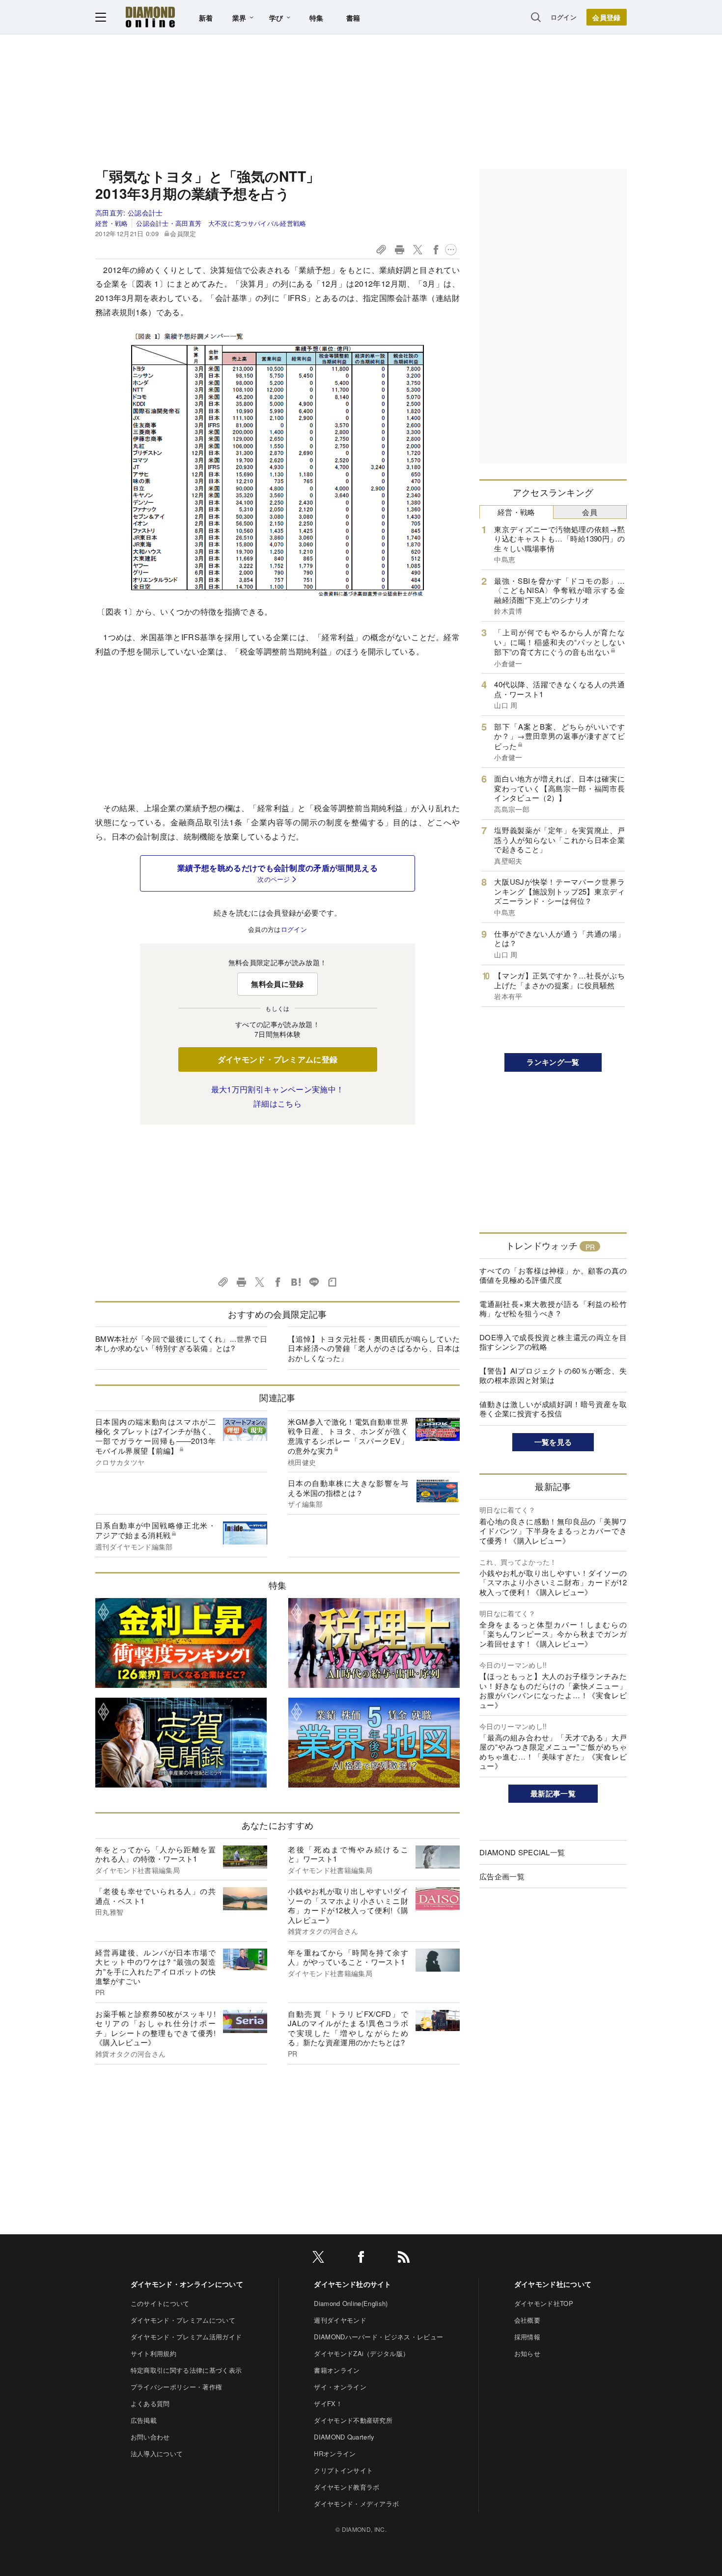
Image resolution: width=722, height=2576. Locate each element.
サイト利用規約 (153, 2353)
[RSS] (404, 2259)
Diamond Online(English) (351, 2303)
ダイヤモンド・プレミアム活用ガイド (186, 2337)
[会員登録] (607, 17)
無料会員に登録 (277, 984)
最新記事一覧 (553, 1793)
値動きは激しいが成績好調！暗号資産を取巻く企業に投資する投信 (553, 1409)
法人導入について (157, 2454)
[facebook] (361, 2259)
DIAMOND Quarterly (344, 2437)
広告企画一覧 (502, 1876)
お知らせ (527, 2353)
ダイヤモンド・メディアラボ (356, 2504)
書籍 (353, 18)
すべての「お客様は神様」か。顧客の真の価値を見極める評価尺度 (553, 1275)
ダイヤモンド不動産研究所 (353, 2420)
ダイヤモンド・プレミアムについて (183, 2320)
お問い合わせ (150, 2437)
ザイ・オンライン (340, 2387)
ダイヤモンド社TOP (544, 2303)
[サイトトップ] (150, 17)
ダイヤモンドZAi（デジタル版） (361, 2353)
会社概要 (527, 2320)
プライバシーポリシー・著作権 (176, 2387)
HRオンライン (335, 2454)
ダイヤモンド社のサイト (353, 2284)
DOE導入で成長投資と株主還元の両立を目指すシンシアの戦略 (553, 1342)
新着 (206, 18)
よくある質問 (150, 2403)
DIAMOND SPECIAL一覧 (522, 1852)
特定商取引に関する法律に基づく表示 (186, 2370)
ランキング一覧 (553, 1062)
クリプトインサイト (343, 2470)
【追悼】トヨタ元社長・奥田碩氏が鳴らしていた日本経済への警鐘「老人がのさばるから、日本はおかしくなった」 (374, 1348)
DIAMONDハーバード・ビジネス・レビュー (378, 2337)
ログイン (564, 17)
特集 (317, 18)
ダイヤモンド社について (553, 2284)
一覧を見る (553, 1442)
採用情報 (527, 2337)
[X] (318, 2259)
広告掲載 (144, 2420)
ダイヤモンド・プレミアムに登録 (278, 1059)
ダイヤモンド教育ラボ (347, 2487)
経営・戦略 (112, 223)
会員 (590, 512)
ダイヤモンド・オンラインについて (187, 2284)
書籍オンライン (337, 2370)
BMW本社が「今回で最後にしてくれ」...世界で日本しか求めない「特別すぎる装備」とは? (181, 1343)
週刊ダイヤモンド (340, 2320)
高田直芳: (129, 213)
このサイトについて (160, 2303)
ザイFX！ (328, 2403)
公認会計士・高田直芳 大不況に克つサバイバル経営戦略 (221, 223)
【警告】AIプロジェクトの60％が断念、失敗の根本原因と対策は (553, 1375)
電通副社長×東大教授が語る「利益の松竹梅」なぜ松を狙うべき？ (553, 1309)
